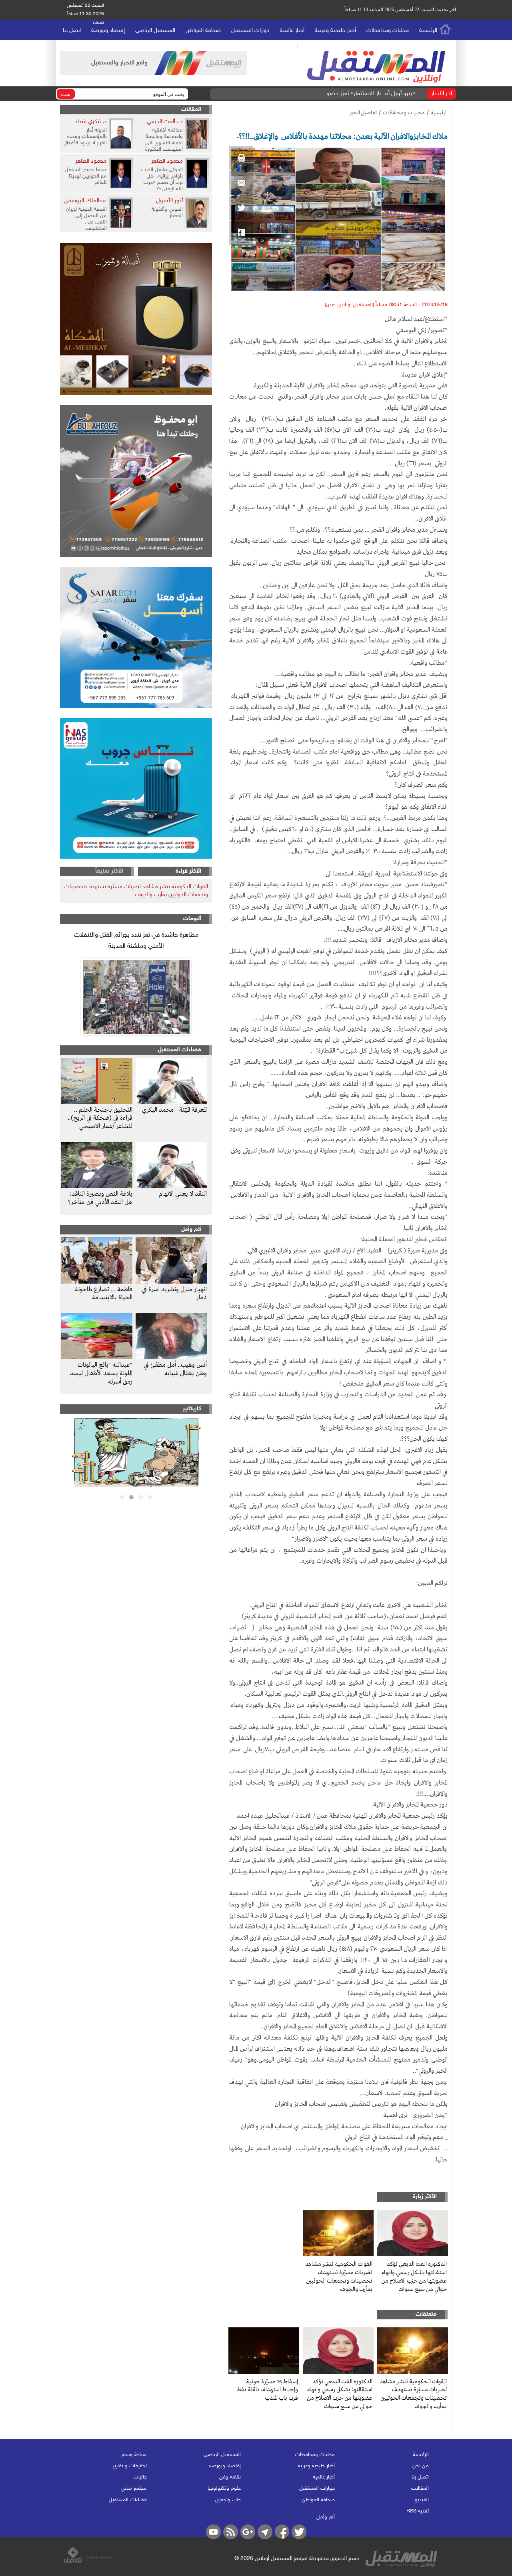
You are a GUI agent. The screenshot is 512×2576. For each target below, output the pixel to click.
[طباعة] (241, 158)
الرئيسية (428, 31)
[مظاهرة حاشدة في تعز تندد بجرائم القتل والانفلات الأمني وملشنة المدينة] (136, 997)
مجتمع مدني (134, 2488)
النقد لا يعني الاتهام (183, 1194)
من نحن (421, 2466)
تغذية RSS (418, 2511)
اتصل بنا (72, 31)
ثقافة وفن (230, 2477)
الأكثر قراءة (188, 871)
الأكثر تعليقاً (109, 871)
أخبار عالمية (292, 31)
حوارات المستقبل (250, 31)
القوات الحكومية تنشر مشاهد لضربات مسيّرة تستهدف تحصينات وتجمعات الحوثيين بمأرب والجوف (339, 2277)
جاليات (140, 2477)
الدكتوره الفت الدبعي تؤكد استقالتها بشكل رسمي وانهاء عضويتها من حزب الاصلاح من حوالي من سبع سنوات (414, 2277)
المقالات (191, 109)
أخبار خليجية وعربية (335, 31)
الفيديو (422, 2500)
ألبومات (192, 919)
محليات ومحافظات (388, 31)
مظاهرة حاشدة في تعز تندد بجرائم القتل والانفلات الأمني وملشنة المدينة (136, 941)
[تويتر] (241, 208)
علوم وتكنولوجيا (224, 2488)
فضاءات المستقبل (180, 1050)
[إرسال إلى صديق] (241, 183)
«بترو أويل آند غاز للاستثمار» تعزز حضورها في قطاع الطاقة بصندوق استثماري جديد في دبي (310, 94)
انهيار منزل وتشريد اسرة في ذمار (174, 1294)
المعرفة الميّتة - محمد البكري (174, 1110)
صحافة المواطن (203, 31)
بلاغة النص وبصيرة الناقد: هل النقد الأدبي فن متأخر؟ (100, 1198)
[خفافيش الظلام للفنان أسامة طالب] (136, 1485)
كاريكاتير (192, 1409)
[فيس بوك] (241, 233)
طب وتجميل (228, 2500)
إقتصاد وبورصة (108, 31)
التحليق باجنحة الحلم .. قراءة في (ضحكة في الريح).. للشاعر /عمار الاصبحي (100, 1119)
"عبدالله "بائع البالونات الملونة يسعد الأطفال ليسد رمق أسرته (101, 1374)
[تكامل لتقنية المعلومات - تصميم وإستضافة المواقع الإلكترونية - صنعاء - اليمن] (88, 2562)
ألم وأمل (191, 1229)
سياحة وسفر (134, 2455)
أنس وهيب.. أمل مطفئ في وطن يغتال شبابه (175, 1369)
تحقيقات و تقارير (130, 2466)
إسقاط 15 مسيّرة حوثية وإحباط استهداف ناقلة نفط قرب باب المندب (267, 2390)
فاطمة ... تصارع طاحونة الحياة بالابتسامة (104, 1294)
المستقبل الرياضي (155, 31)
